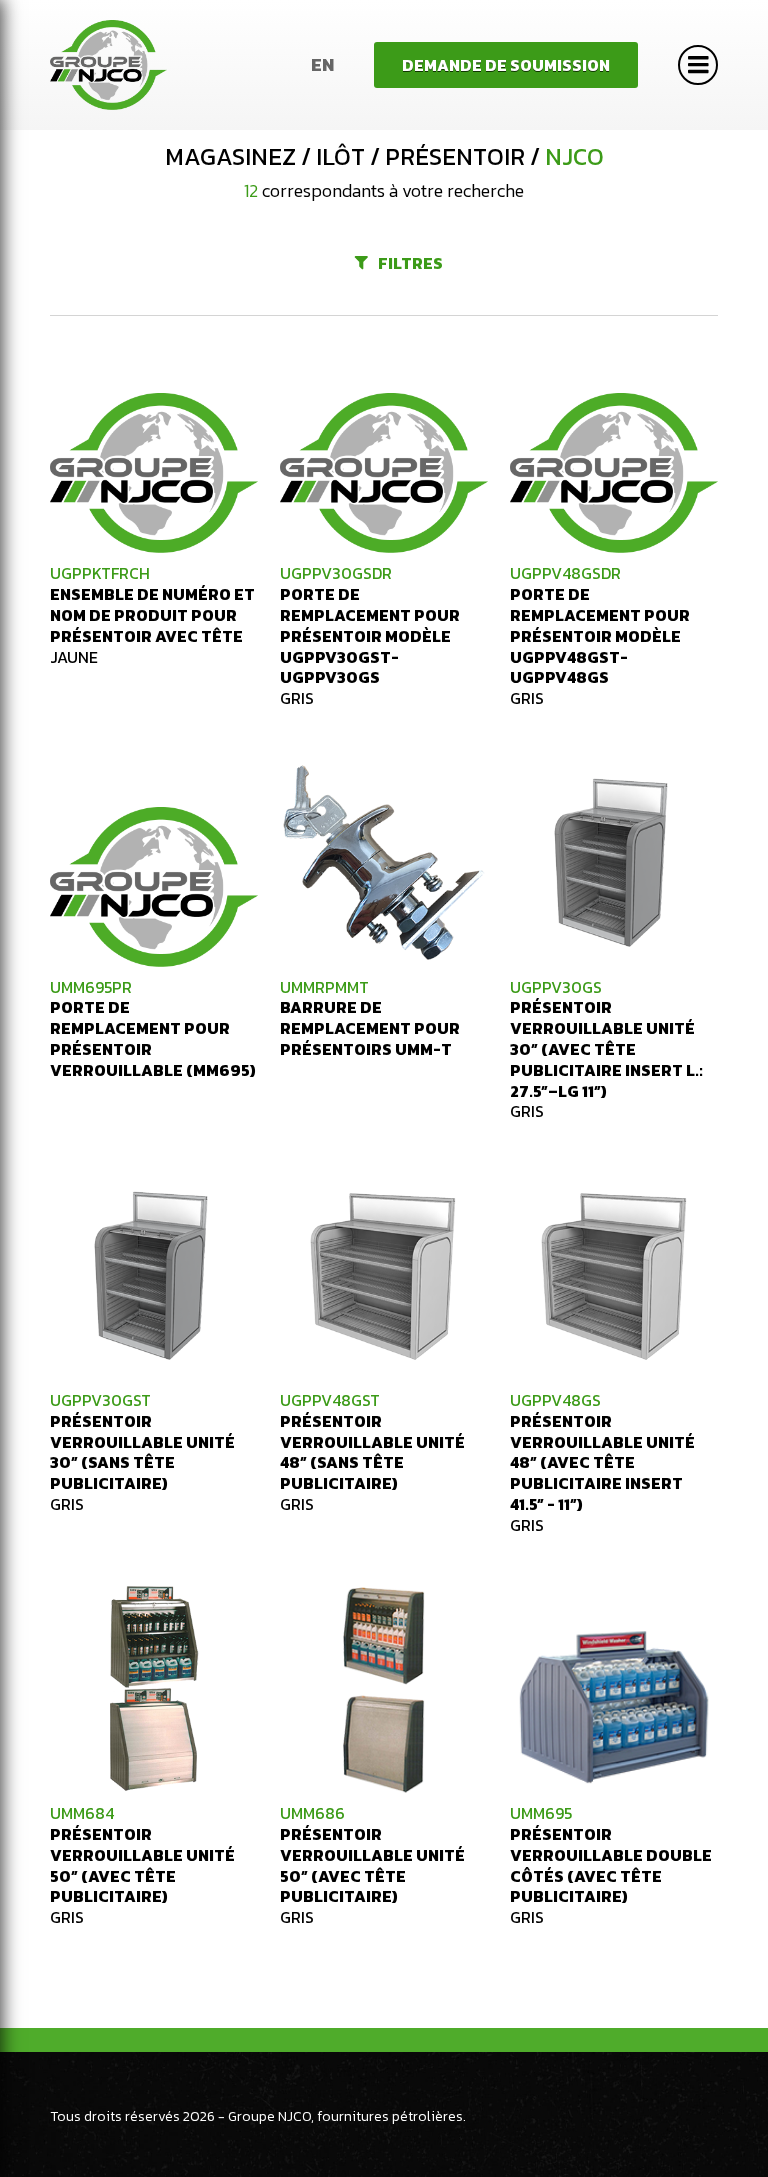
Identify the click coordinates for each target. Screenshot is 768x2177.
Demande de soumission (506, 65)
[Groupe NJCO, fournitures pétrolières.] (108, 65)
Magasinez (230, 157)
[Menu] (698, 65)
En (322, 64)
